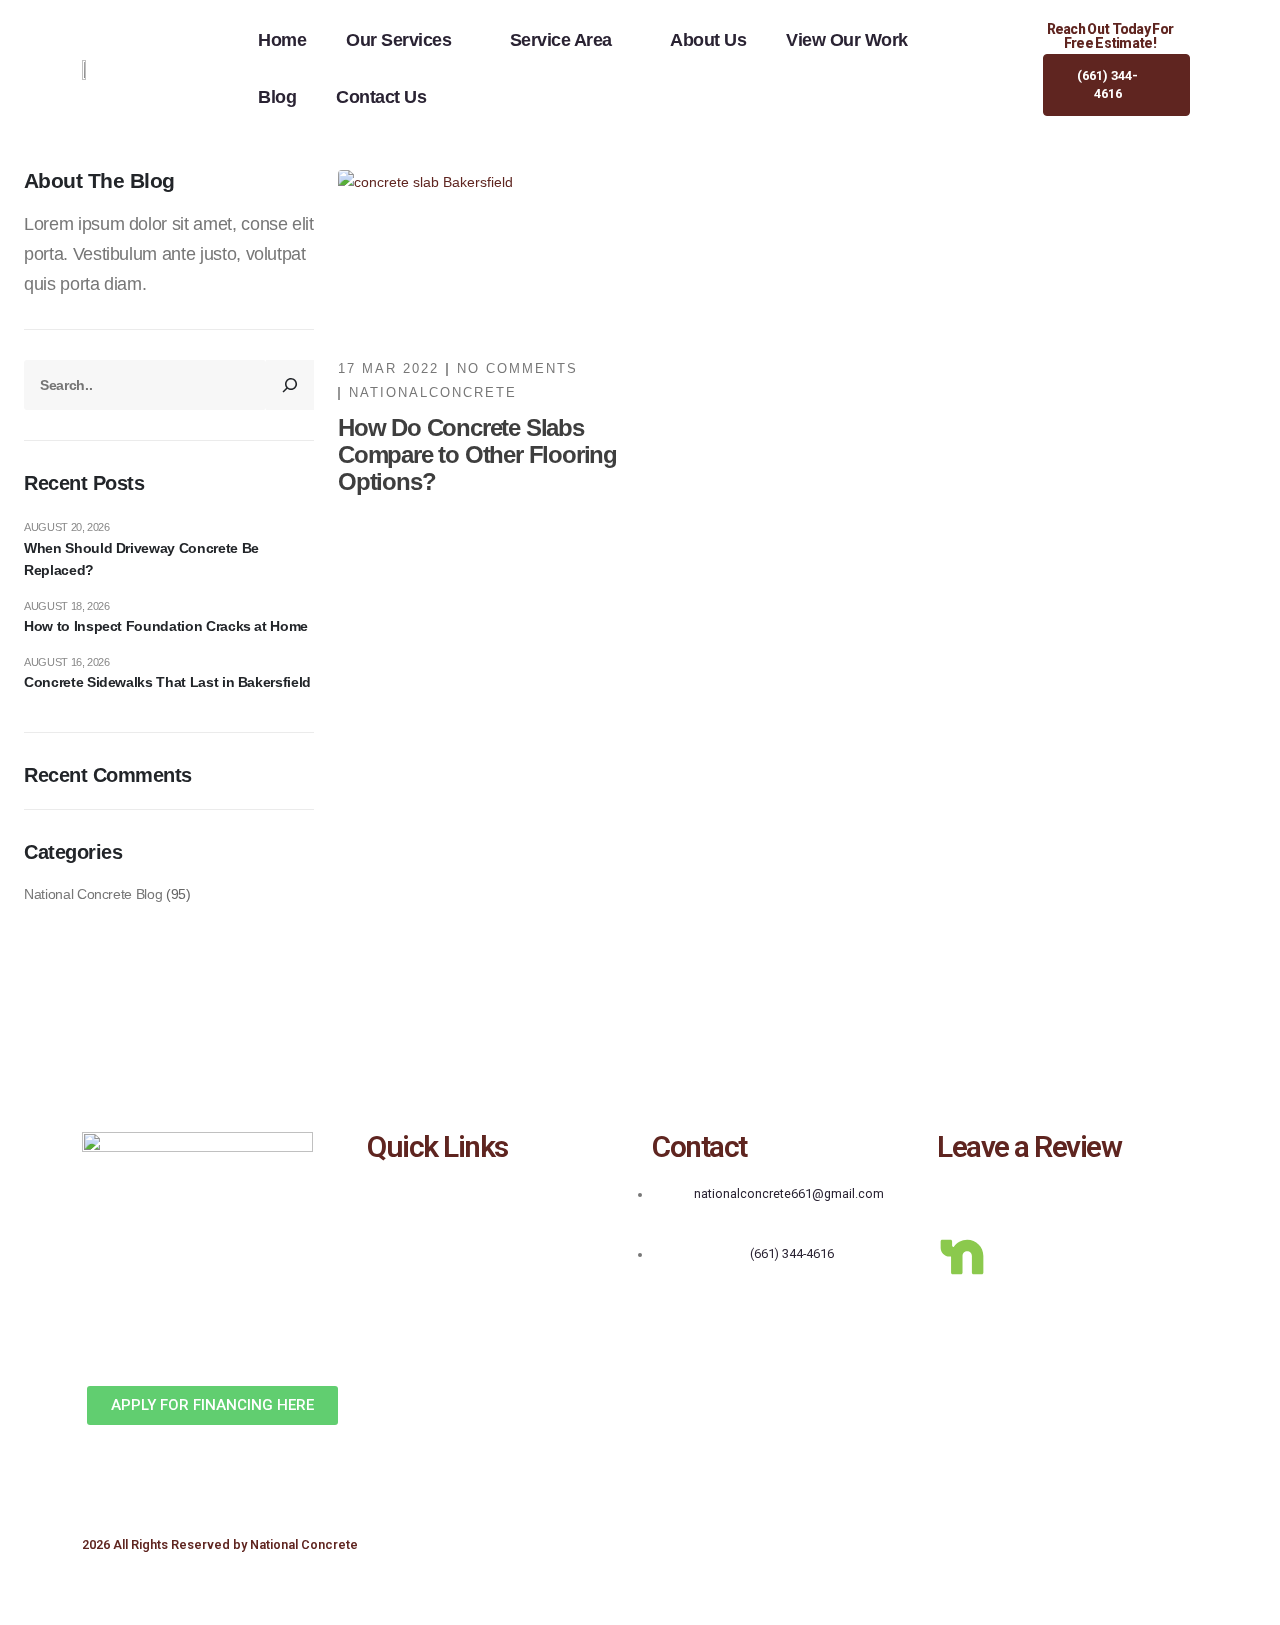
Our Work (393, 1252)
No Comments (517, 368)
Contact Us (381, 97)
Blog (277, 97)
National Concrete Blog (93, 894)
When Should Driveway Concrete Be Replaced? (141, 559)
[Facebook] (962, 1199)
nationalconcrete (433, 392)
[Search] (290, 385)
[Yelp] (1070, 1199)
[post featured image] (483, 253)
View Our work (847, 40)
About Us (708, 40)
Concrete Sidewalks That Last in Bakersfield (167, 682)
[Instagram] (1124, 1199)
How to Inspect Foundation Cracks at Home (166, 626)
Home (282, 40)
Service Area (561, 40)
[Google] (1016, 1199)
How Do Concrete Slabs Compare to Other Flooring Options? (477, 454)
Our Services (398, 40)
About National (410, 1222)
